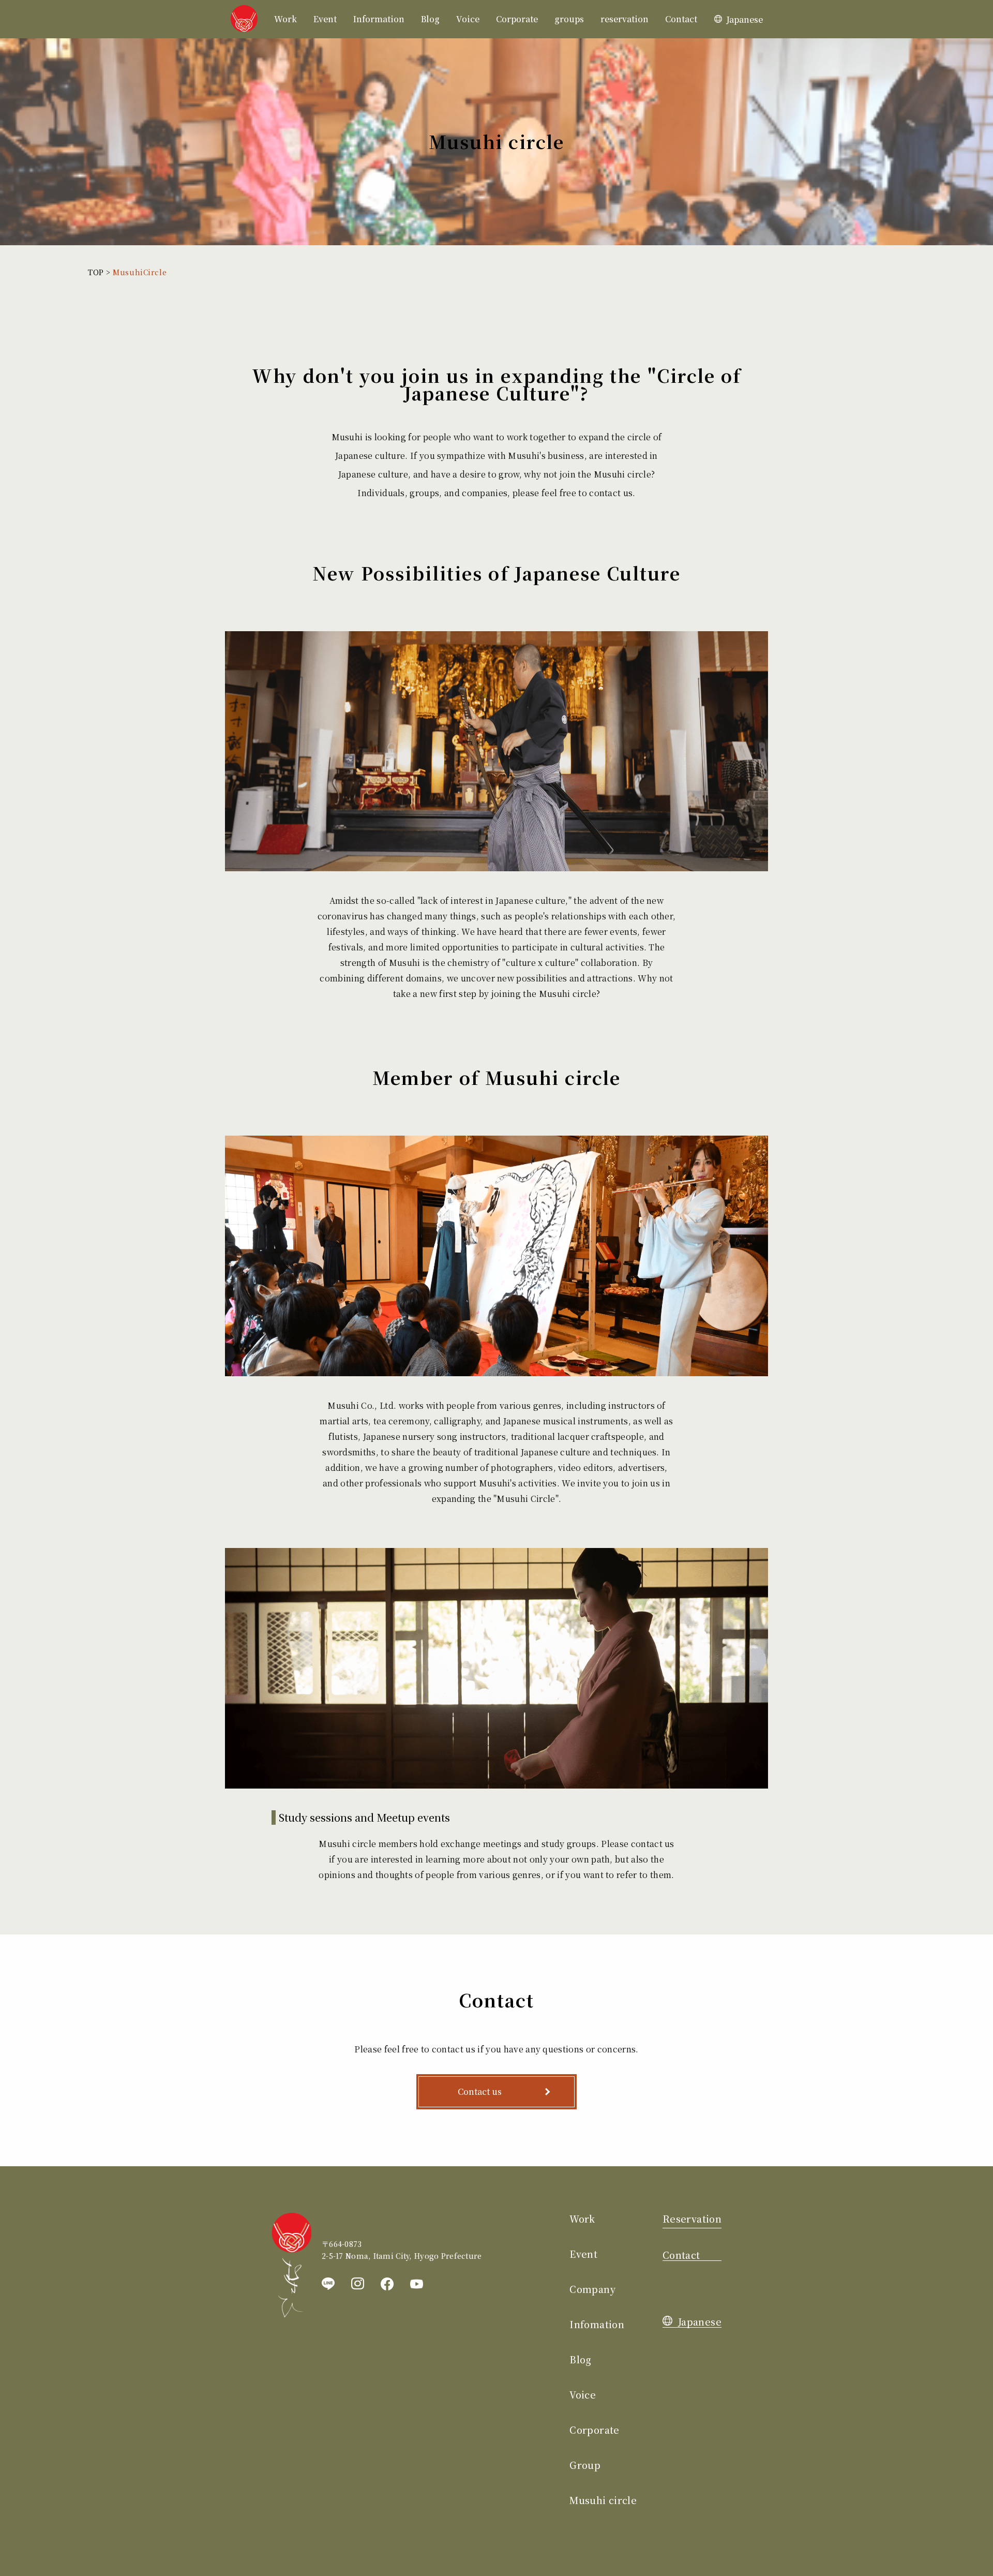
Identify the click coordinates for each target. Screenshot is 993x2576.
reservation (625, 19)
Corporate (517, 19)
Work (285, 19)
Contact (681, 19)
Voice (468, 19)
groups (569, 19)
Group (585, 2465)
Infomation (597, 2324)
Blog (430, 19)
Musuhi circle (603, 2500)
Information (379, 19)
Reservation (692, 2218)
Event (325, 19)
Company (592, 2289)
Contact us (480, 2091)
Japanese (744, 19)
